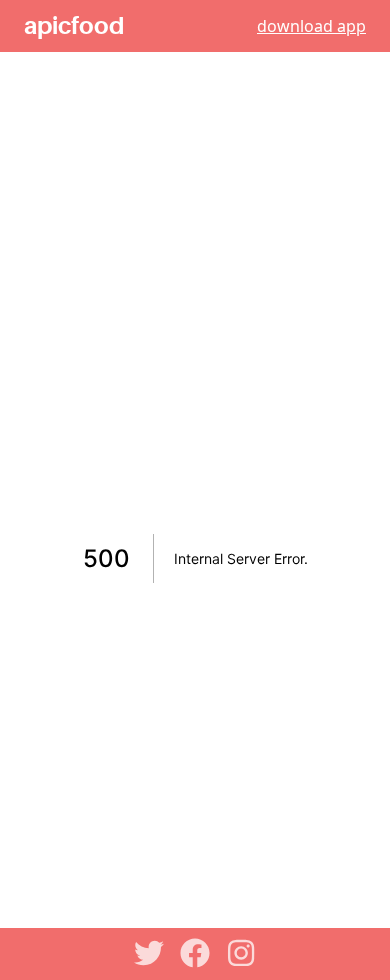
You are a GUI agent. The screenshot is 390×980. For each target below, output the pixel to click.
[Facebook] (195, 953)
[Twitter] (149, 953)
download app (311, 26)
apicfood (74, 26)
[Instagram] (241, 953)
